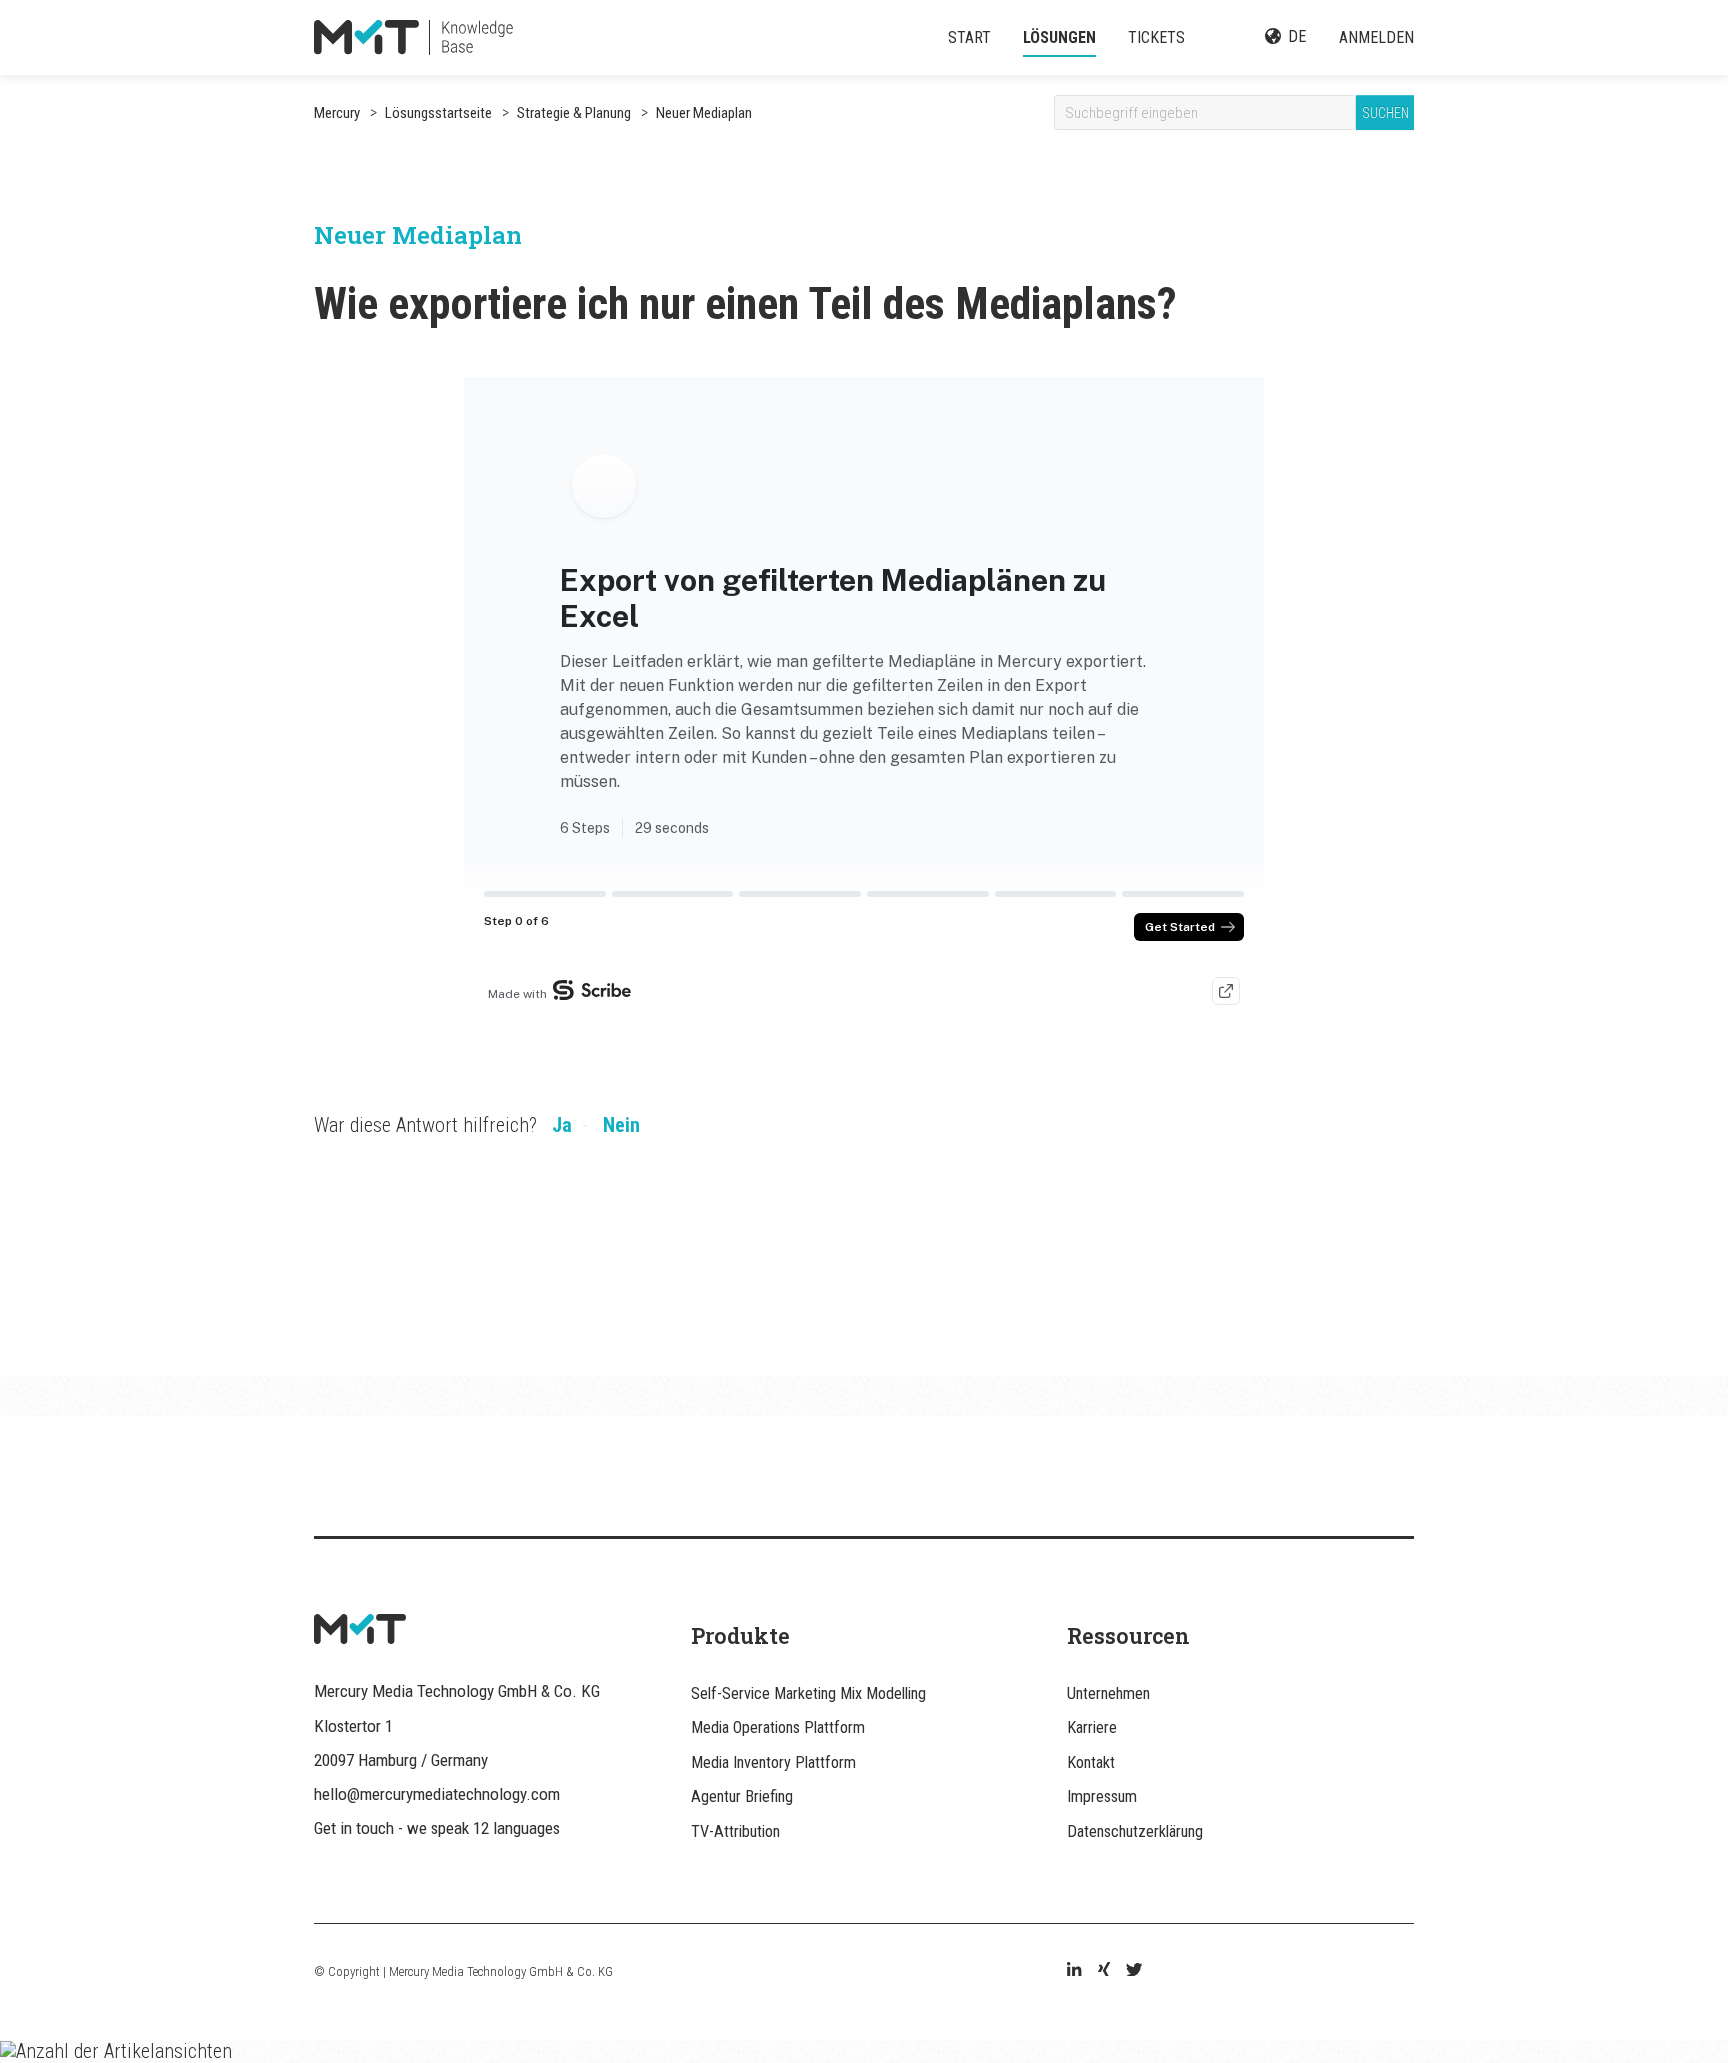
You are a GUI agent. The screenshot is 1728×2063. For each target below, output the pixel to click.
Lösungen (1059, 37)
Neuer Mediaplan (702, 113)
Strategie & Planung (572, 113)
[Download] (827, 787)
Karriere (1092, 1727)
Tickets (1156, 37)
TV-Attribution (735, 1831)
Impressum (1102, 1796)
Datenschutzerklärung (1135, 1831)
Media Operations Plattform (778, 1727)
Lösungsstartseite (438, 113)
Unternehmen (1108, 1693)
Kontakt (1091, 1762)
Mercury (337, 113)
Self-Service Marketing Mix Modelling (808, 1693)
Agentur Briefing (742, 1796)
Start (969, 37)
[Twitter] (1134, 1971)
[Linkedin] (1074, 1971)
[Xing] (1104, 1971)
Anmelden (1376, 37)
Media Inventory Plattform (773, 1762)
